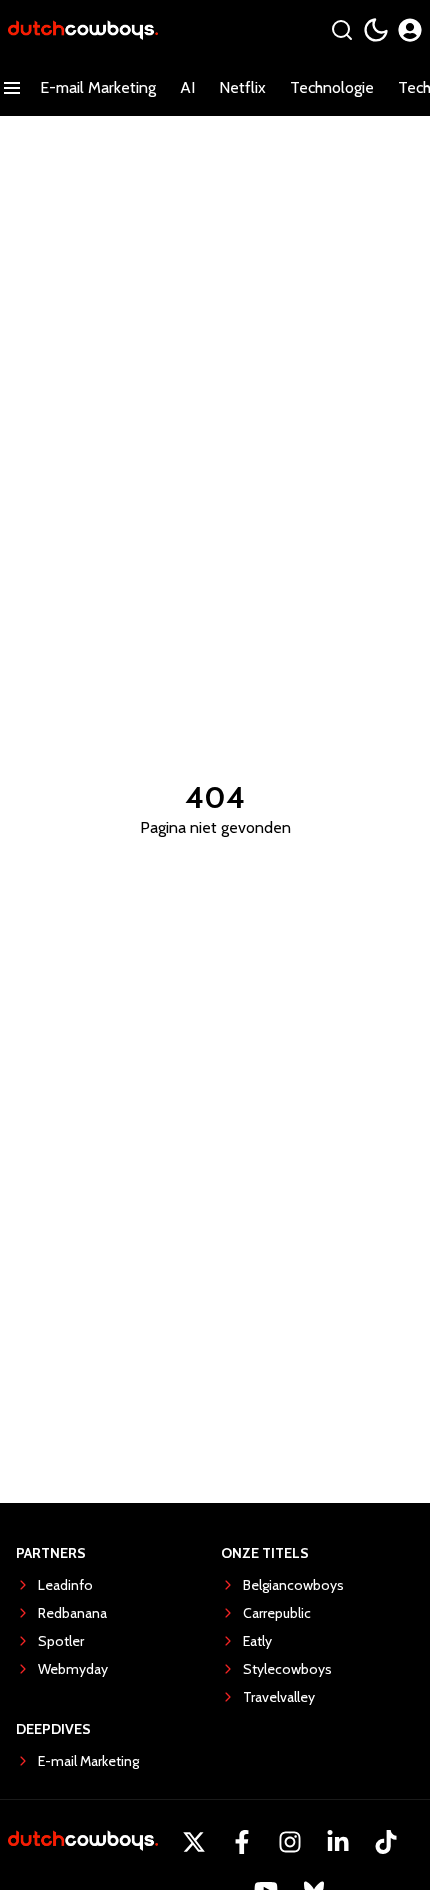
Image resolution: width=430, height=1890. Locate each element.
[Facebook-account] (242, 1842)
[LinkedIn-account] (338, 1842)
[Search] (342, 30)
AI (187, 87)
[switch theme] (376, 30)
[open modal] (410, 30)
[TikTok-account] (386, 1842)
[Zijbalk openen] (12, 88)
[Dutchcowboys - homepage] (83, 30)
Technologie (332, 87)
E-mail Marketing (98, 87)
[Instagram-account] (290, 1842)
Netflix (242, 87)
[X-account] (194, 1842)
